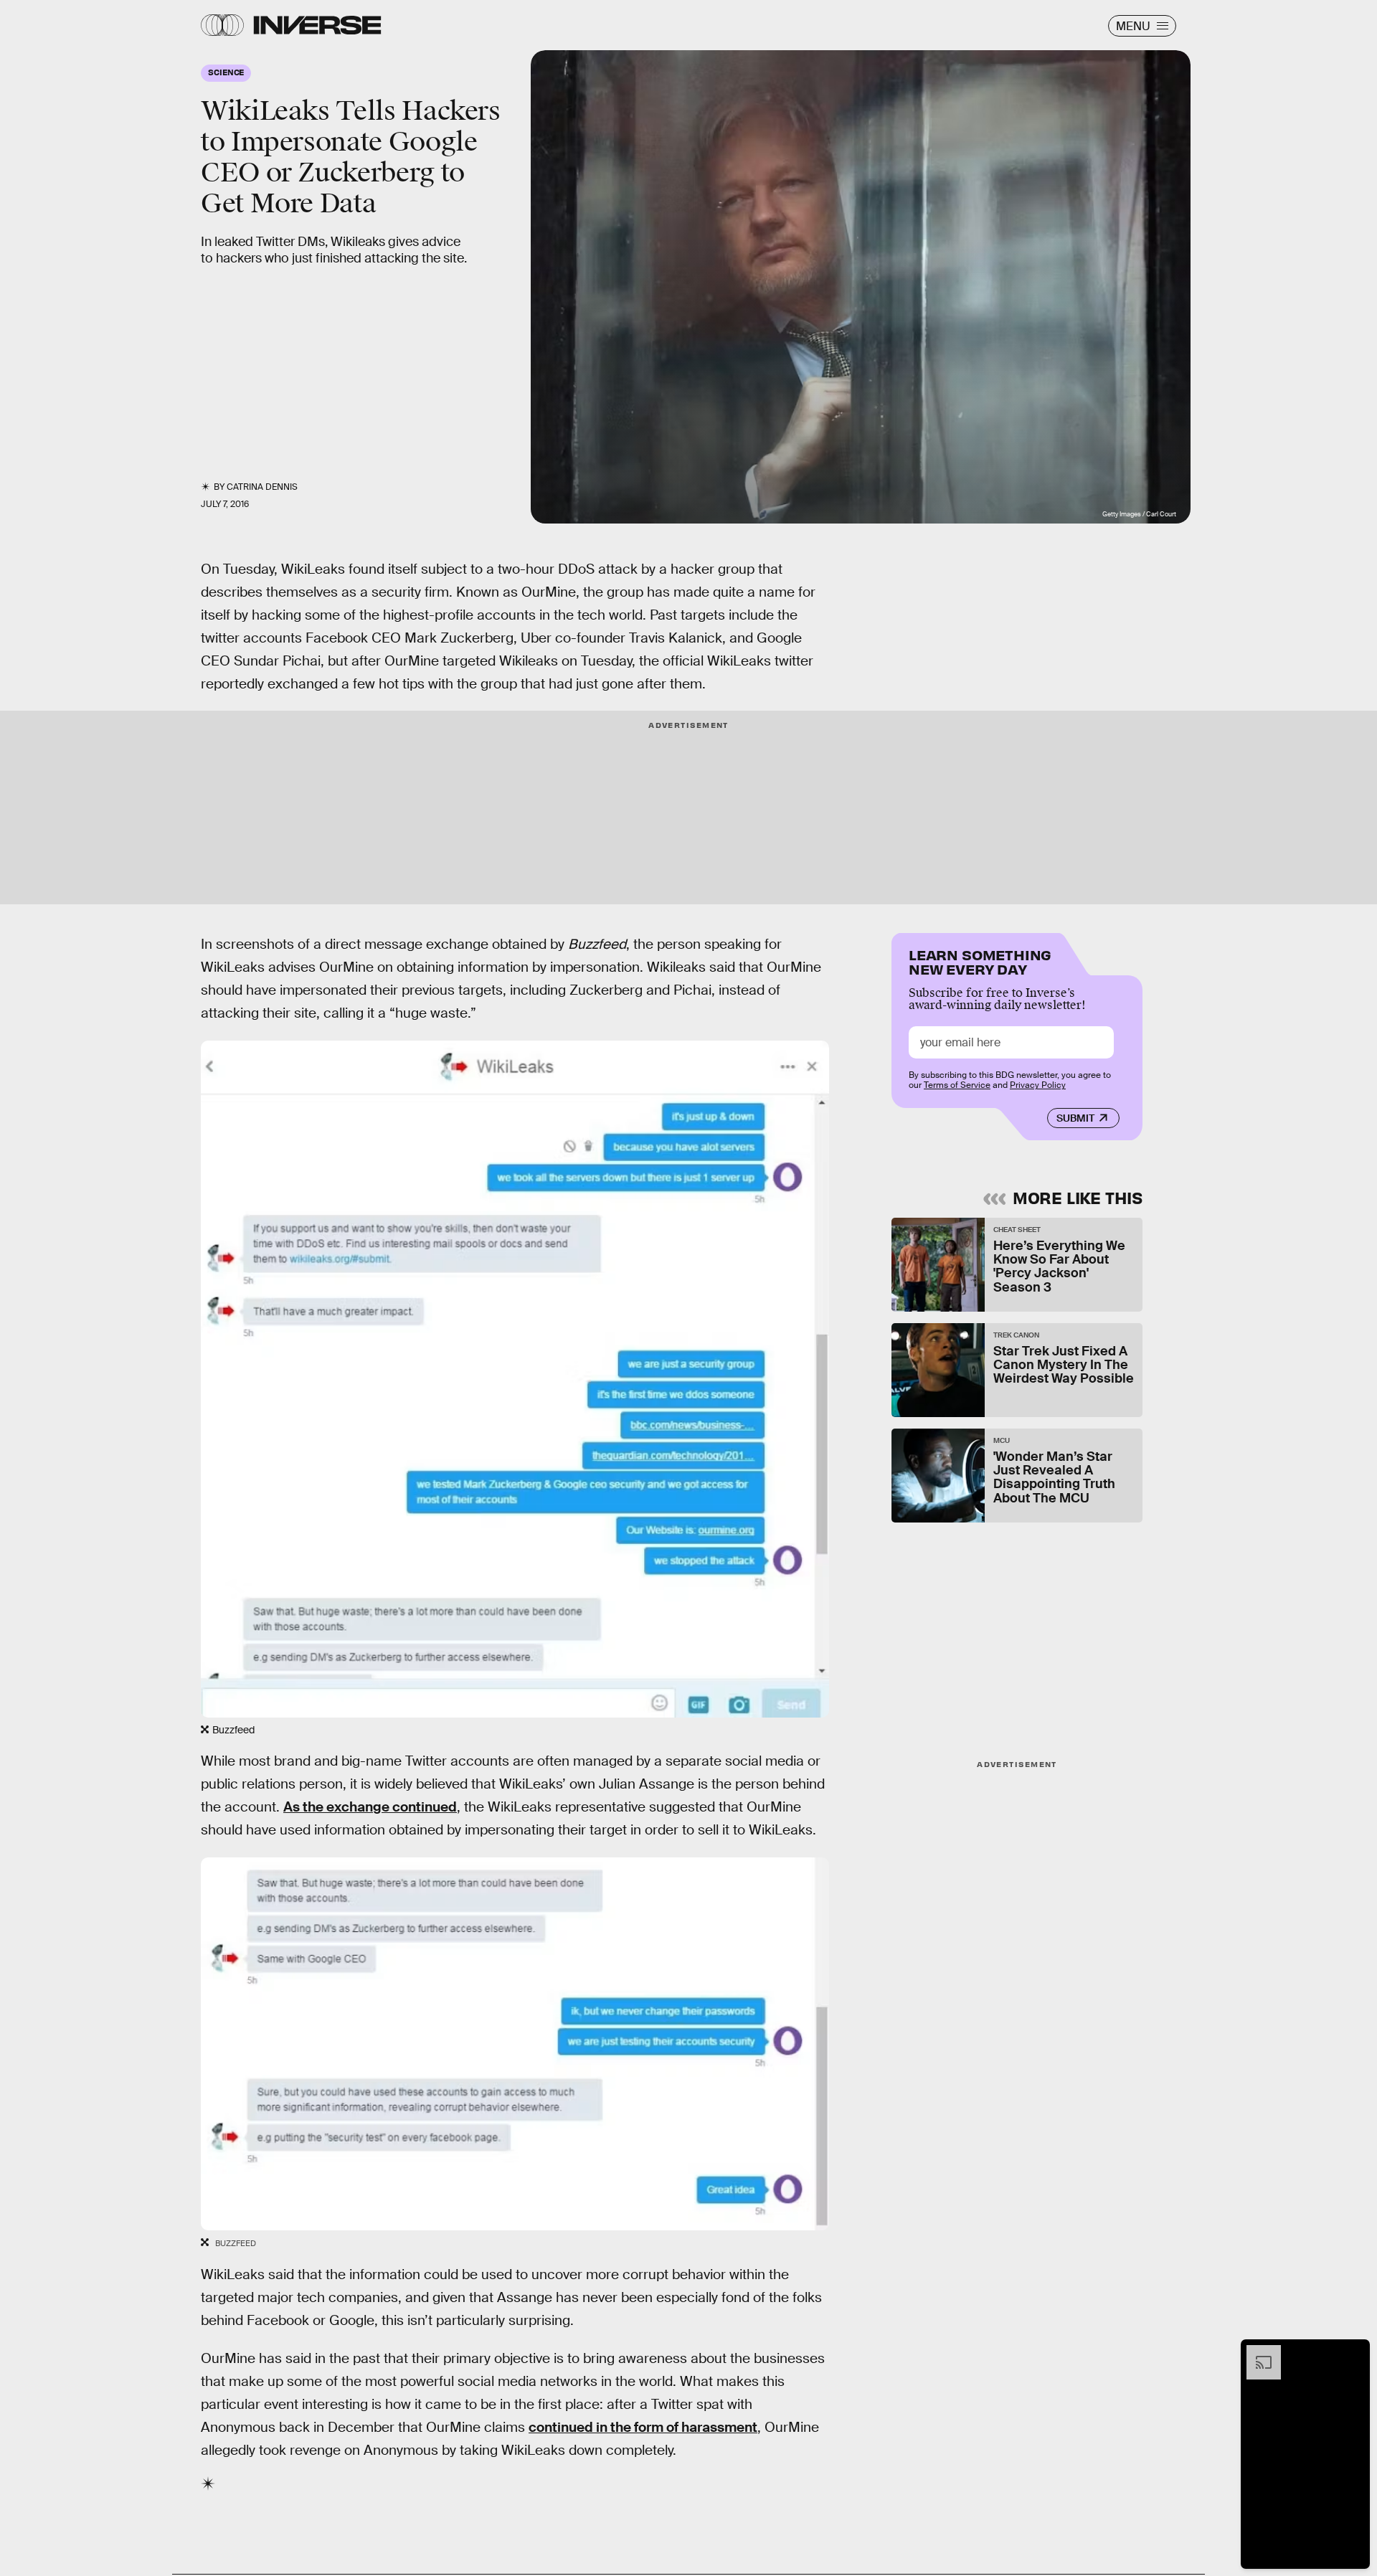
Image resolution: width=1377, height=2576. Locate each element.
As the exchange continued (370, 1807)
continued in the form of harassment (643, 2427)
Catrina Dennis (262, 487)
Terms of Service (957, 1085)
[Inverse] (317, 25)
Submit (1075, 1118)
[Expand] (1257, 2352)
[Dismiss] (1354, 2352)
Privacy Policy (1038, 1085)
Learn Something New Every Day (980, 961)
